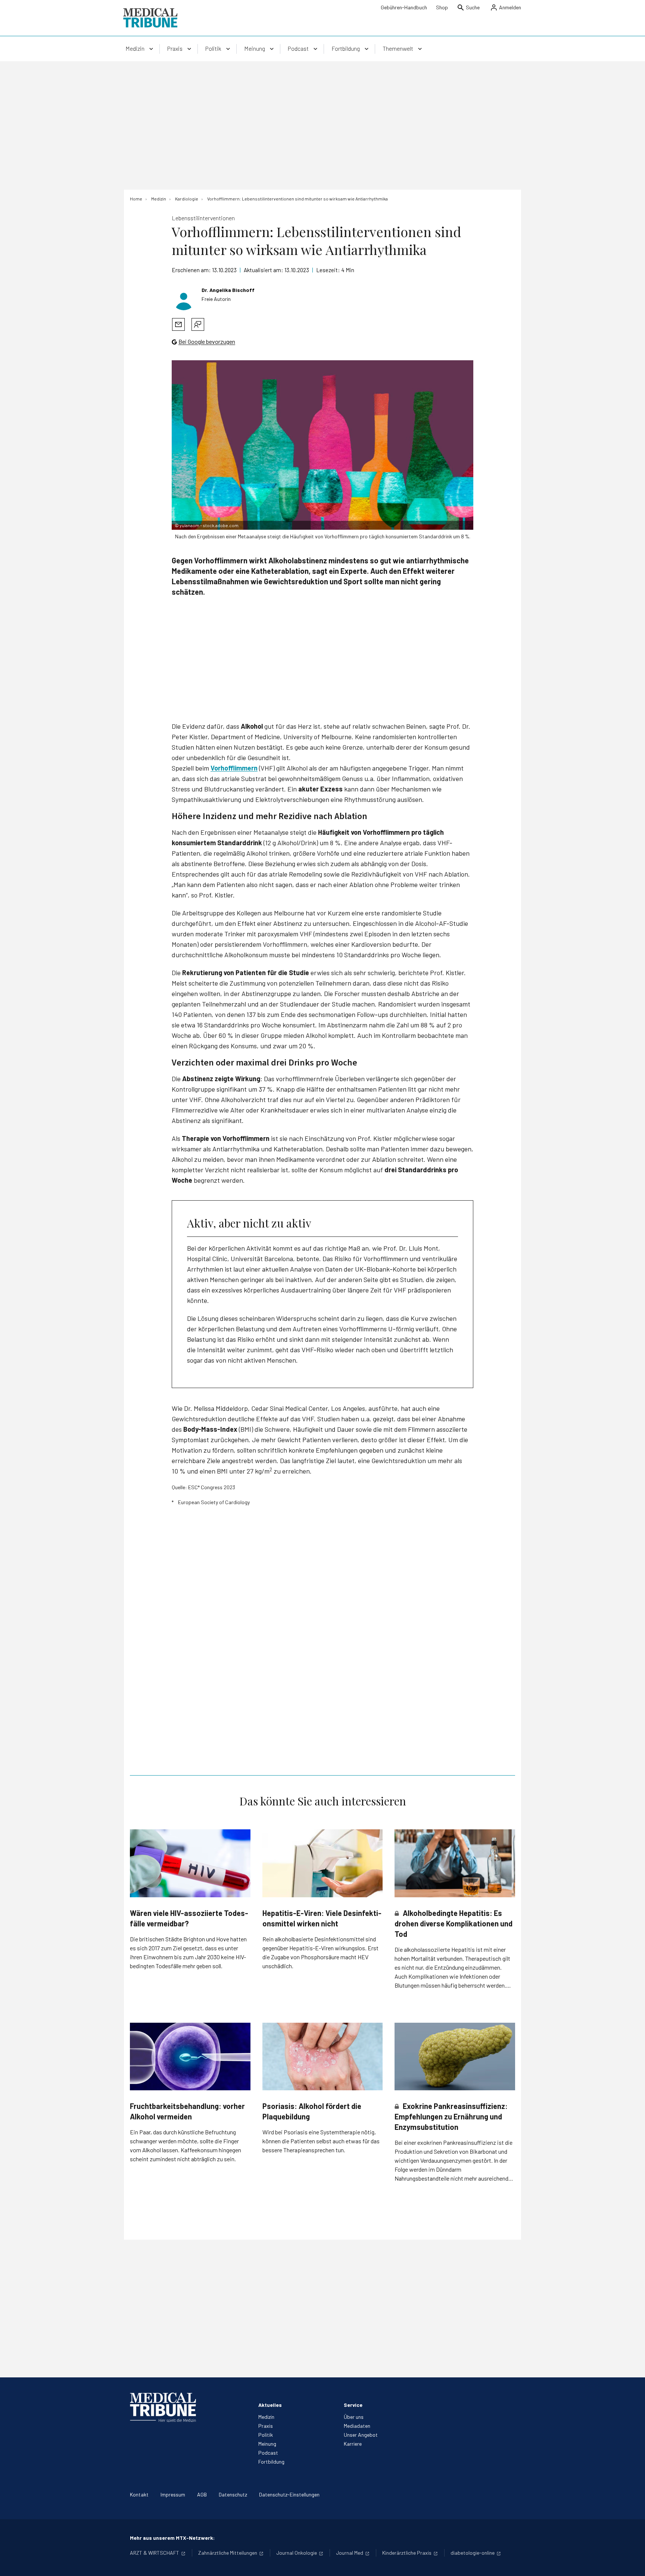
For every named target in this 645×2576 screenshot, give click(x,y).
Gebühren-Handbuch (404, 7)
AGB (202, 2494)
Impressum (173, 2494)
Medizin (266, 2417)
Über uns (354, 2417)
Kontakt (139, 2494)
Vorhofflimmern (234, 768)
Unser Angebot (361, 2435)
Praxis (266, 2426)
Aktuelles (270, 2405)
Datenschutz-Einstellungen (289, 2494)
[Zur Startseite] (150, 18)
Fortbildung (271, 2462)
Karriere (353, 2444)
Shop (442, 7)
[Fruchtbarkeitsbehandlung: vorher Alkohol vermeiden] (190, 2057)
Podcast (268, 2453)
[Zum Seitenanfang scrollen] (632, 2563)
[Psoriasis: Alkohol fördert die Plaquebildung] (323, 2057)
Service (353, 2405)
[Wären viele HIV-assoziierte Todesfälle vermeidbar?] (190, 1863)
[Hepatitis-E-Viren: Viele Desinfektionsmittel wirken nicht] (323, 1863)
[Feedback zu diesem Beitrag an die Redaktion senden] (198, 324)
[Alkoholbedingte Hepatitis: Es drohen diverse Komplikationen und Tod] (455, 1863)
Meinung (267, 2444)
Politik (266, 2435)
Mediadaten (357, 2426)
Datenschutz (233, 2494)
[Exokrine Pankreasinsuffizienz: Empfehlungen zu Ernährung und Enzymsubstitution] (455, 2057)
